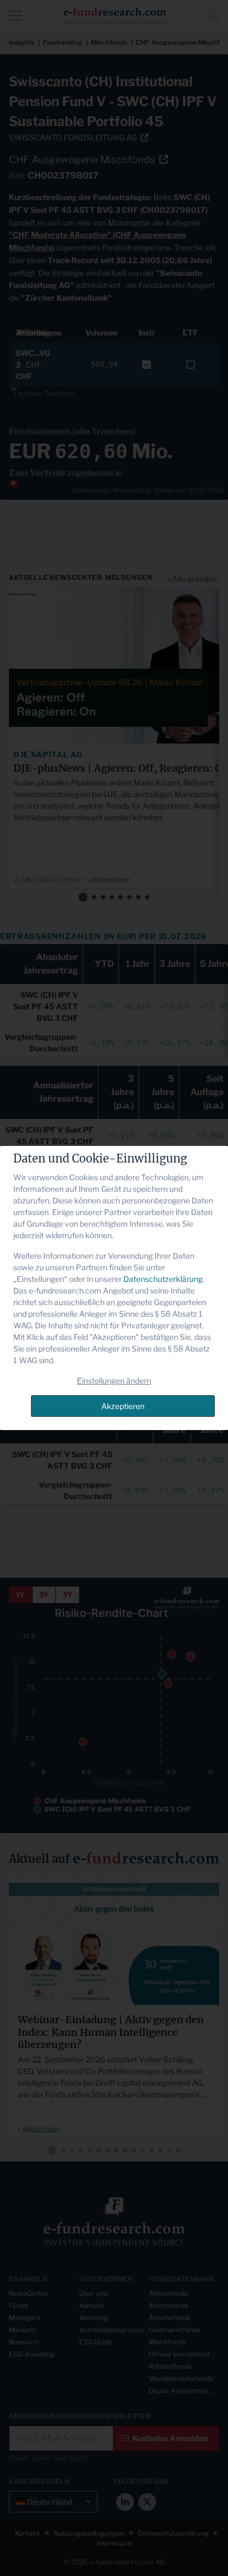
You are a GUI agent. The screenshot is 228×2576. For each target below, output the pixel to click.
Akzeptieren (123, 1406)
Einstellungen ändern (114, 1381)
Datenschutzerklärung (163, 1279)
